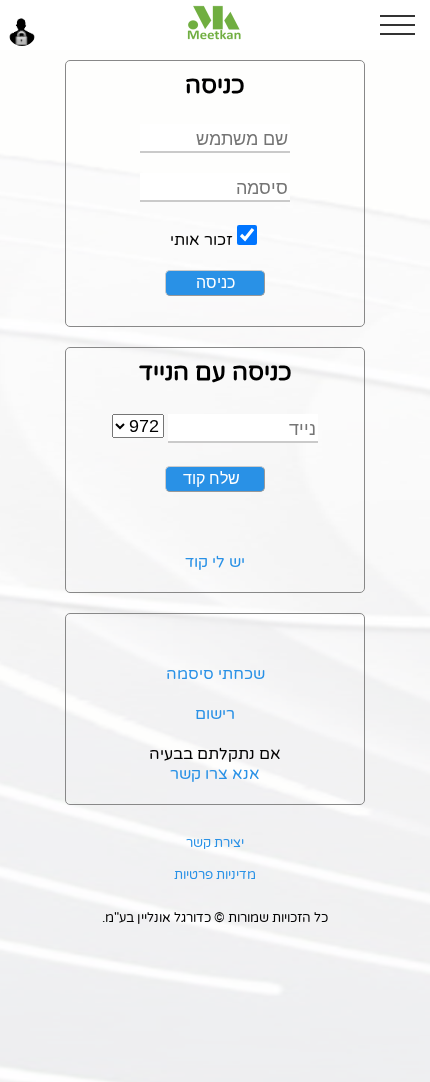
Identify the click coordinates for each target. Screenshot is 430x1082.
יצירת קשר (215, 843)
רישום (215, 714)
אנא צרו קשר (215, 774)
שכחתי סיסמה (215, 674)
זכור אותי (201, 240)
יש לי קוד (215, 562)
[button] (405, 25)
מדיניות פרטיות (215, 875)
